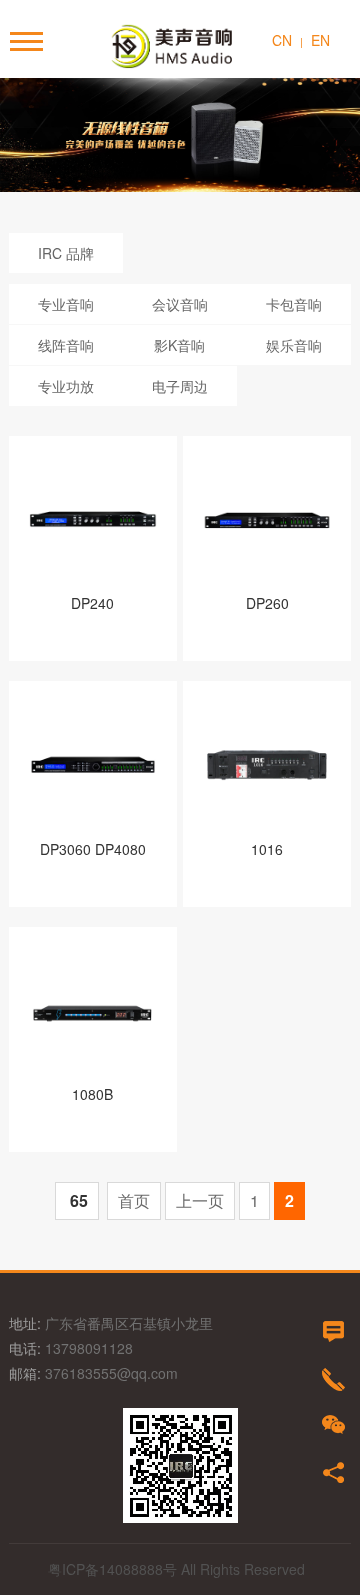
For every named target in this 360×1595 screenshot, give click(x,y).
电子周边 (180, 386)
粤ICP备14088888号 (112, 1569)
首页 (134, 1200)
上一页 (200, 1200)
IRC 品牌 (66, 253)
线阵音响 (66, 345)
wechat (333, 1424)
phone (333, 1379)
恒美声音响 (180, 46)
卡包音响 (294, 304)
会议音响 (180, 304)
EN (320, 40)
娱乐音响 (294, 345)
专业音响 (66, 304)
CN (282, 40)
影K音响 (179, 345)
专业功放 (66, 386)
